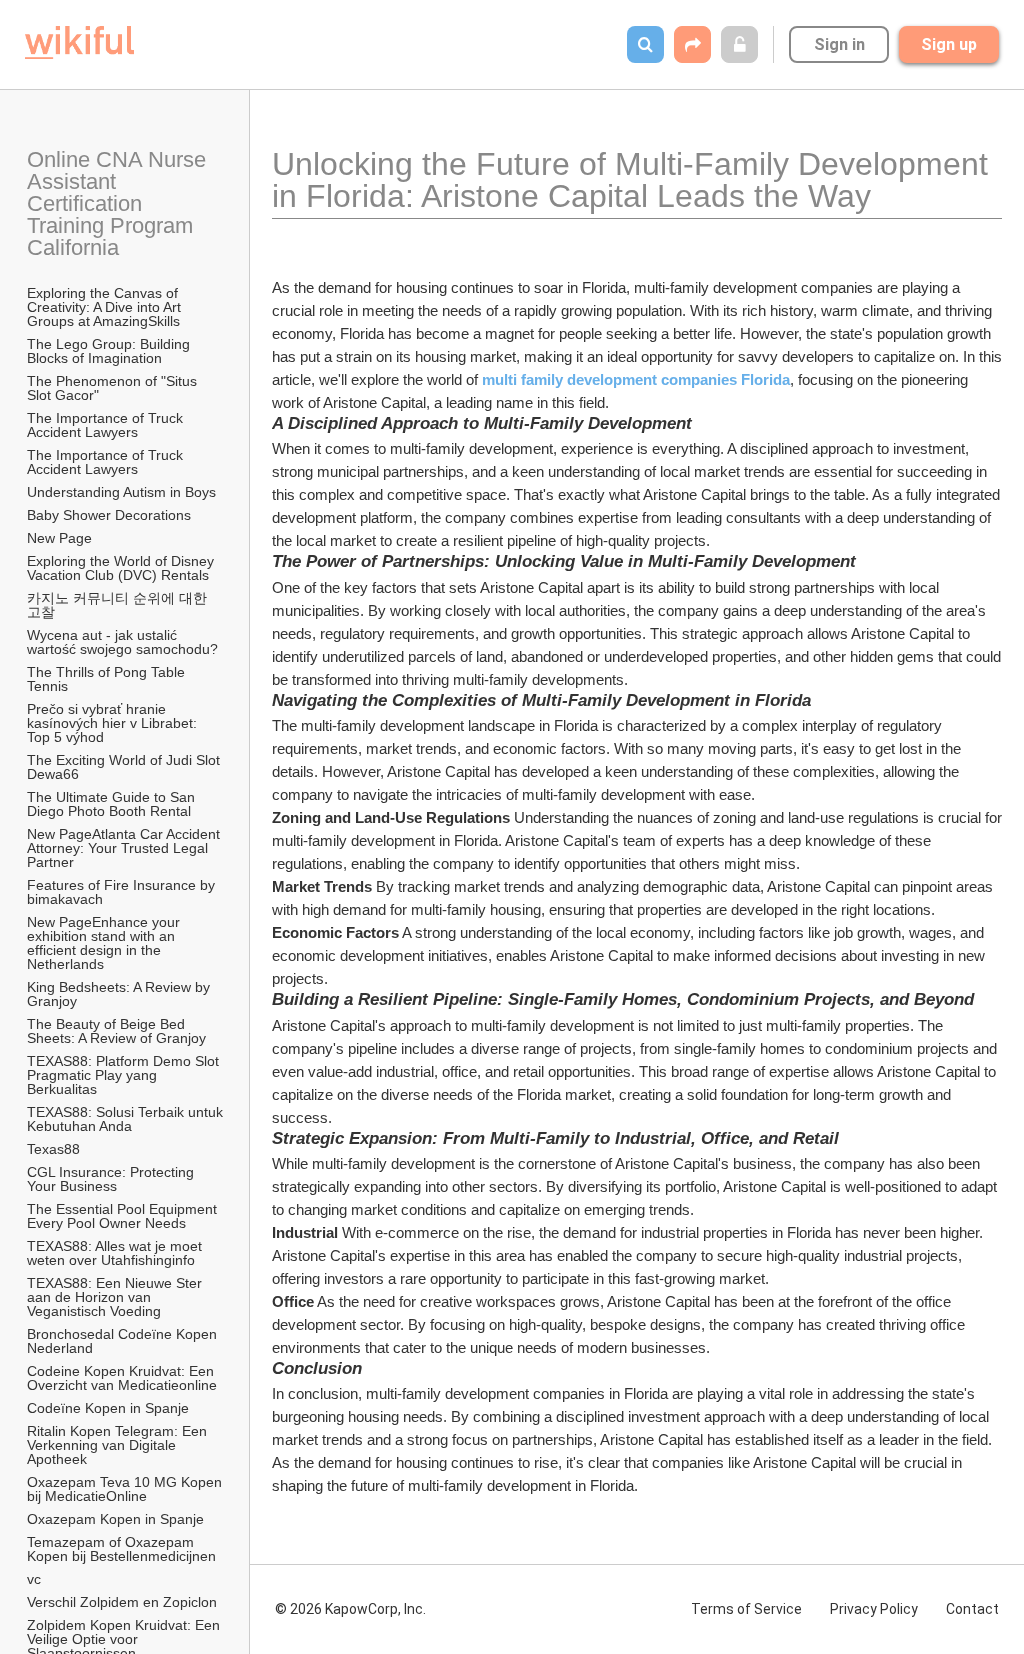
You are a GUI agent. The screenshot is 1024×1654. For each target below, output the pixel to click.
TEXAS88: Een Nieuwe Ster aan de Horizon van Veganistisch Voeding (116, 1297)
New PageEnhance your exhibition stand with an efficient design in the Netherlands (105, 943)
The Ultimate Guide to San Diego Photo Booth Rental (113, 804)
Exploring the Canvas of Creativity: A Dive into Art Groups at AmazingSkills (106, 307)
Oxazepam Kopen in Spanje (115, 1519)
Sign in (839, 44)
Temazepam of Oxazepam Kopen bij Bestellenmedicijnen (121, 1549)
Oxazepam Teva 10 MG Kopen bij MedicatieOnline (126, 1489)
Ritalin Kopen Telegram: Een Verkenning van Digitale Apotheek (119, 1445)
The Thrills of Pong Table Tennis (108, 679)
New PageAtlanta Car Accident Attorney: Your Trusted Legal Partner (125, 848)
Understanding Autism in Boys (121, 492)
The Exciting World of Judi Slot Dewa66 (125, 767)
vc (34, 1579)
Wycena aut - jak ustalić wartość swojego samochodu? (122, 642)
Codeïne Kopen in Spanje (108, 1408)
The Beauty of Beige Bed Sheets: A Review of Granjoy (116, 1031)
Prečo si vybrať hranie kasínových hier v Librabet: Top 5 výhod (114, 723)
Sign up (949, 44)
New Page (59, 538)
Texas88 (53, 1149)
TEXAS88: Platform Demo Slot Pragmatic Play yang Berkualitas (125, 1075)
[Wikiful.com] (79, 42)
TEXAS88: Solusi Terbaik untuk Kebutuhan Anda (126, 1119)
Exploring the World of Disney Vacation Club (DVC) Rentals (122, 568)
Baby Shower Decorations (109, 515)
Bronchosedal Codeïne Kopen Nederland (124, 1341)
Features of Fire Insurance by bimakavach (123, 892)
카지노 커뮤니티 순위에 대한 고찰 (119, 605)
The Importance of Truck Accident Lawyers (106, 425)
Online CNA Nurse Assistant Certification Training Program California (119, 203)
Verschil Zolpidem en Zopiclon (122, 1602)
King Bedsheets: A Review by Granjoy (120, 994)
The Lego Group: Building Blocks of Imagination (110, 351)
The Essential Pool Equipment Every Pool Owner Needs (124, 1216)
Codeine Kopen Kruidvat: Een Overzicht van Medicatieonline (122, 1378)
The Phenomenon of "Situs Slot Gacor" (114, 388)
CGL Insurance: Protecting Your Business (112, 1179)
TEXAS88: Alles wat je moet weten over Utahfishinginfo (116, 1253)
